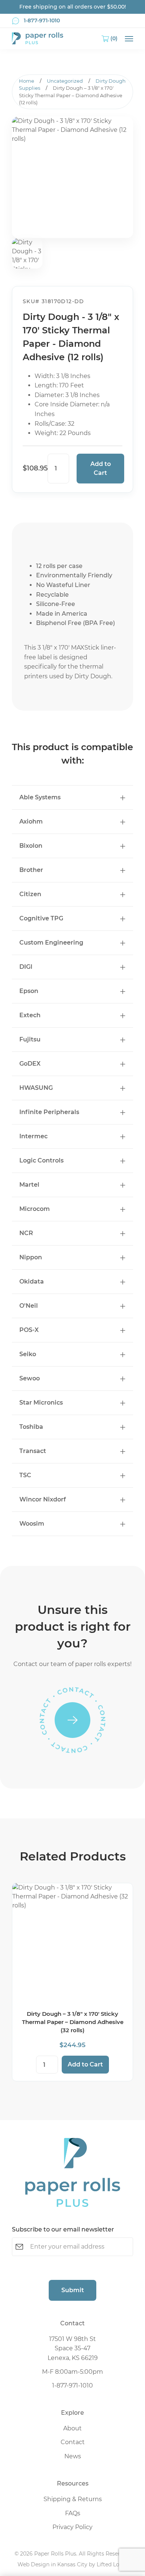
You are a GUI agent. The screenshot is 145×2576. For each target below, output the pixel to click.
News (73, 2456)
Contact (73, 2442)
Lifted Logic (112, 2564)
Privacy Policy (72, 2527)
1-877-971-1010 (72, 2385)
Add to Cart (101, 468)
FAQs (73, 2513)
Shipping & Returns (73, 2499)
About (72, 2428)
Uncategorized (65, 81)
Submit (73, 2290)
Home (27, 81)
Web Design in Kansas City (52, 2564)
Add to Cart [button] (85, 2064)
